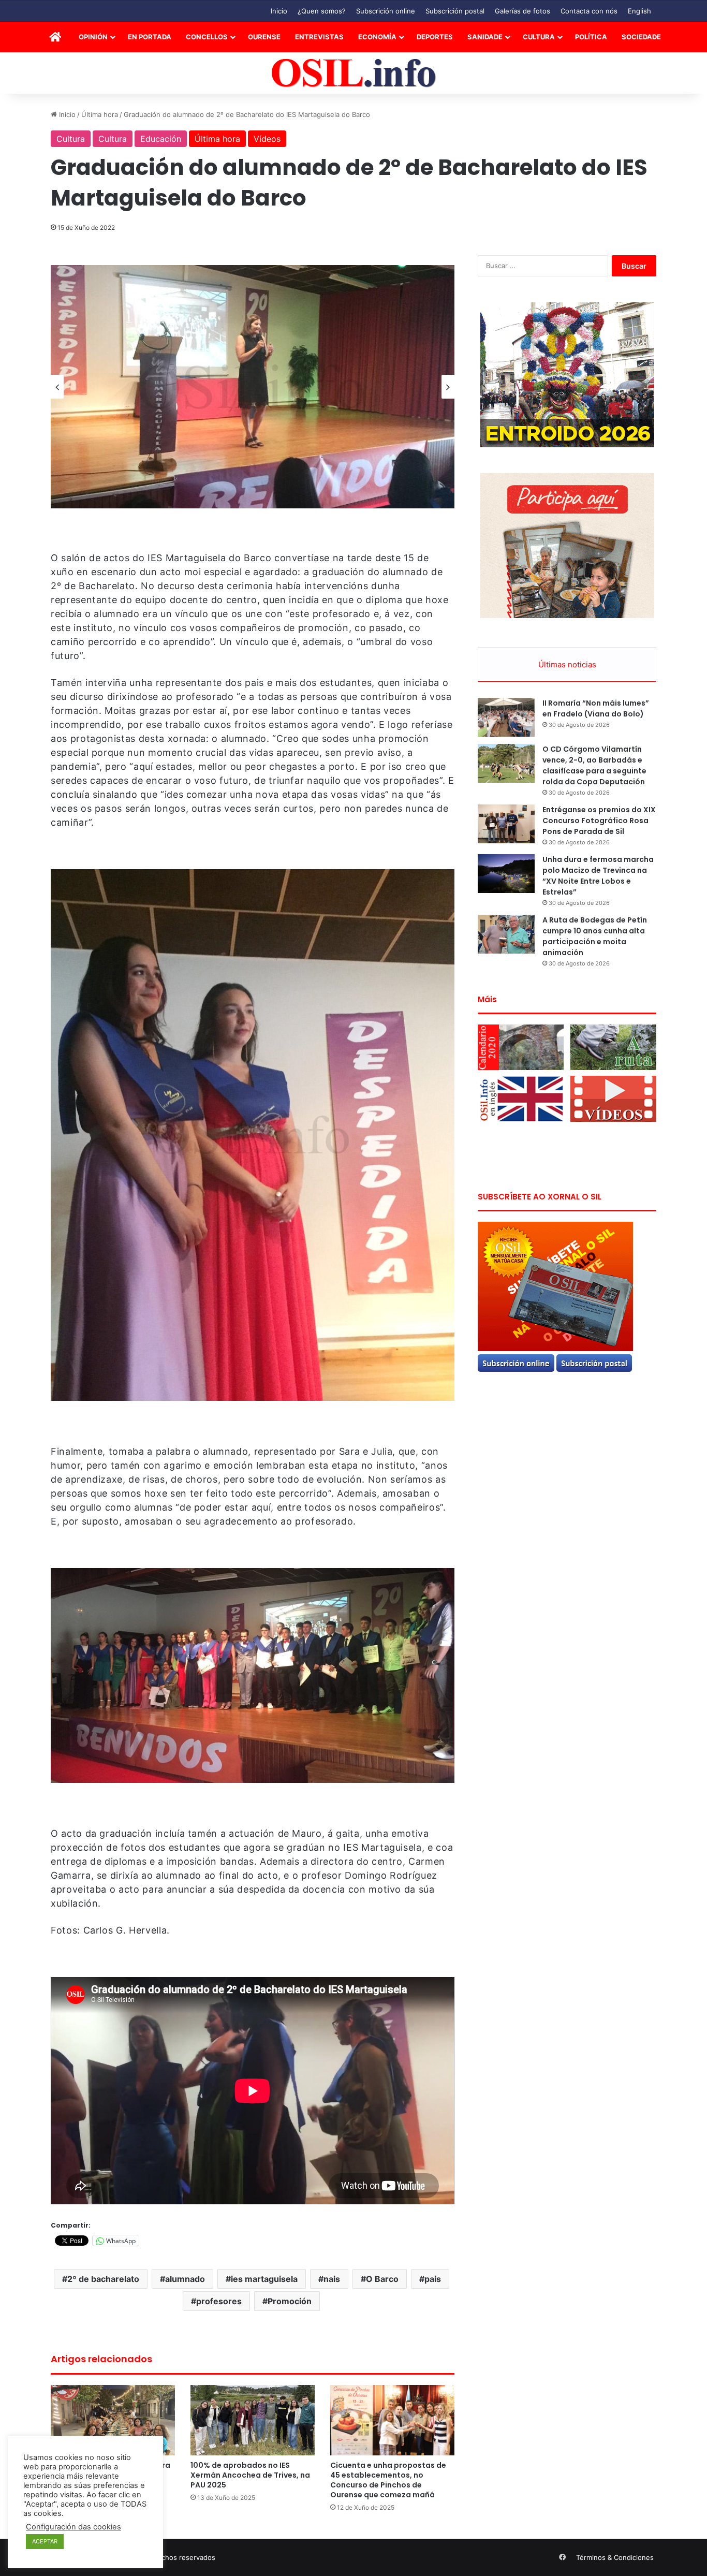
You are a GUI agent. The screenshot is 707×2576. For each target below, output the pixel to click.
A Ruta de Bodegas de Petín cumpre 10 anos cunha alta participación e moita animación (595, 936)
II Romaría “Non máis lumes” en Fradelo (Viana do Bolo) (596, 708)
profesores (219, 2301)
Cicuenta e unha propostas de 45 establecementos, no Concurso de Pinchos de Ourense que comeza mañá (388, 2480)
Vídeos (267, 139)
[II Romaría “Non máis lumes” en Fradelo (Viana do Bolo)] (506, 717)
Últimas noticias (567, 664)
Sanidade (485, 37)
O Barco (382, 2279)
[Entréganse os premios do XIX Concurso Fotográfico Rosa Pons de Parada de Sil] (506, 824)
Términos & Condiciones (615, 2557)
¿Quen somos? (322, 11)
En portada (150, 37)
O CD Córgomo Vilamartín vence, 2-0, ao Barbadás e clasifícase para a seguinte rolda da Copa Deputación (594, 765)
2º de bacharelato (103, 2279)
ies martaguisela (264, 2279)
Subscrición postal (455, 11)
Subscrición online (386, 11)
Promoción (290, 2301)
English (639, 11)
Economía (377, 37)
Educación (161, 139)
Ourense (264, 37)
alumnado (185, 2279)
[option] (253, 387)
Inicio (279, 11)
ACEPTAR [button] (45, 2541)
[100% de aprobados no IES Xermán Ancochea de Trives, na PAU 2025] (253, 2420)
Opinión (93, 37)
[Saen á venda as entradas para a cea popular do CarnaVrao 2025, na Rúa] (113, 2420)
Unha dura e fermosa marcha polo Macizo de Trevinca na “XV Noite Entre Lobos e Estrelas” (598, 876)
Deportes (435, 37)
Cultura (539, 37)
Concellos (207, 37)
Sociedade (641, 37)
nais (332, 2279)
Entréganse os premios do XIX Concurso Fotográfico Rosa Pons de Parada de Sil (599, 821)
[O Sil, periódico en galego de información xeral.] (354, 73)
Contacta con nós (589, 11)
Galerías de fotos (522, 11)
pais (433, 2279)
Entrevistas (319, 37)
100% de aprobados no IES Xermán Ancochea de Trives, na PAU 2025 (250, 2475)
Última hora (100, 114)
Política (591, 37)
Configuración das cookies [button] (73, 2527)
